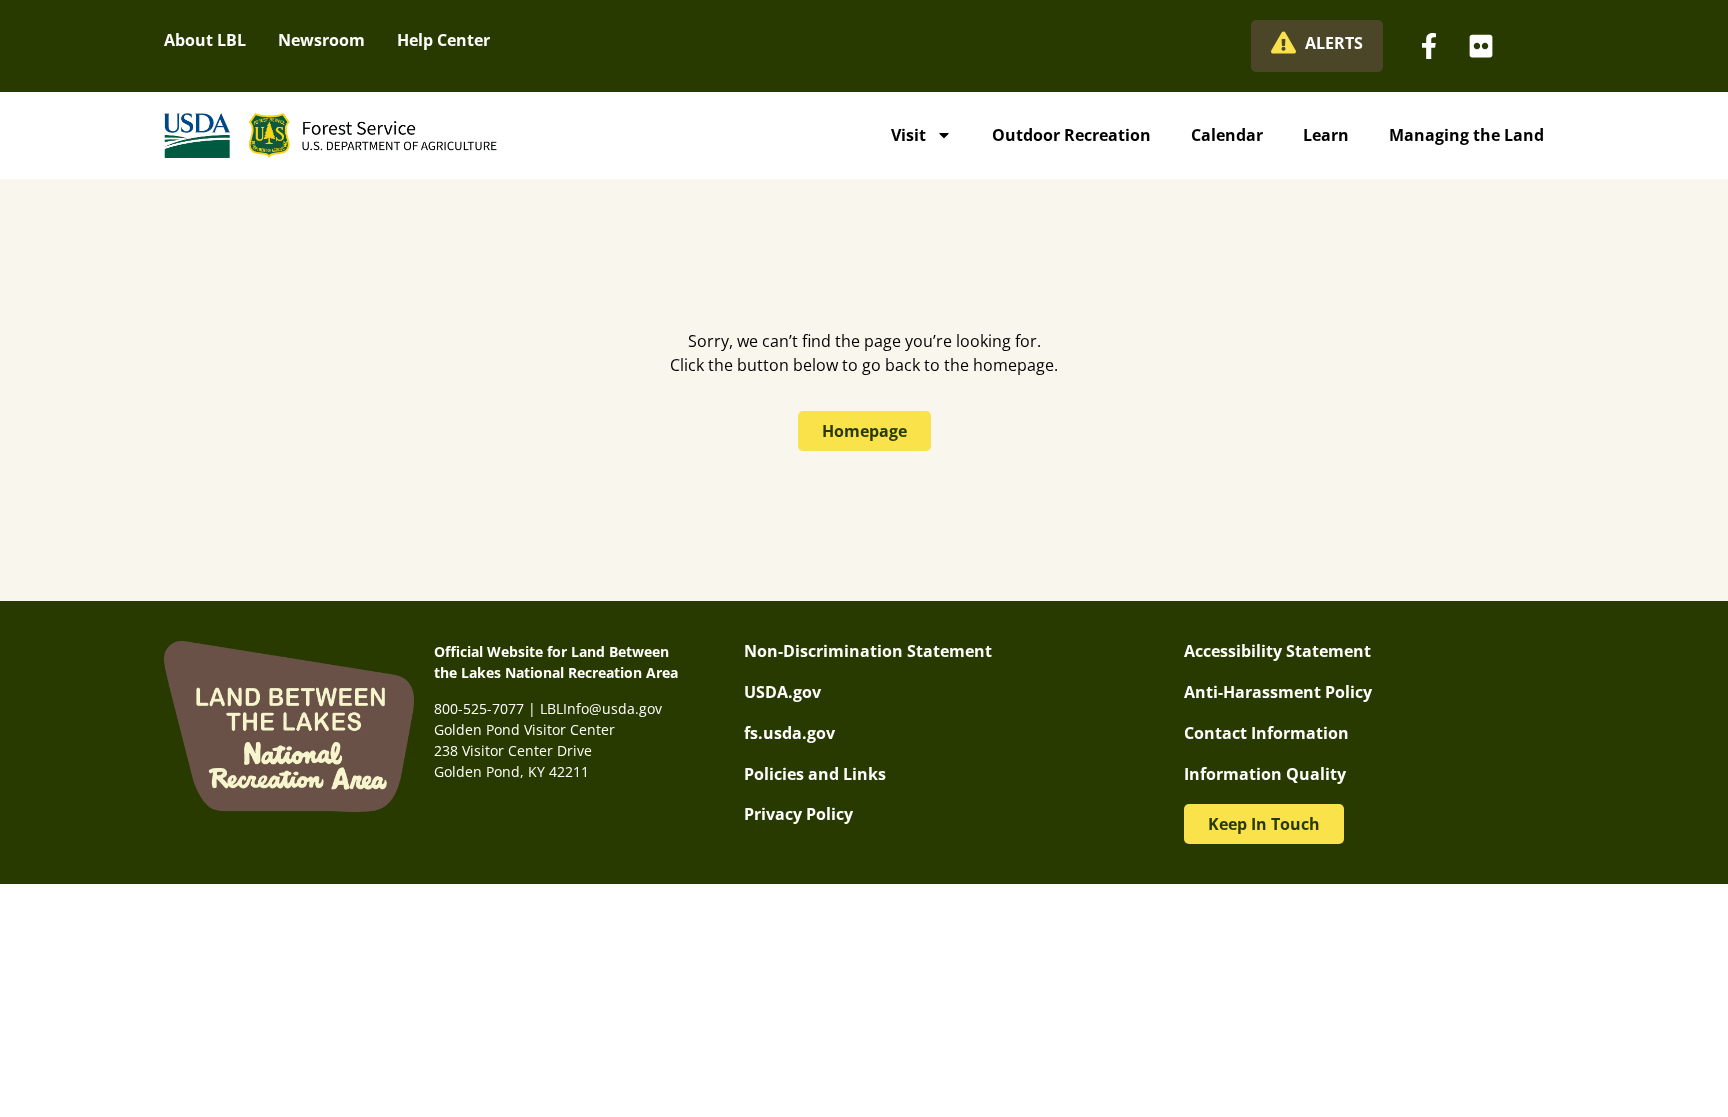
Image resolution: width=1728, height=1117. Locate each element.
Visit (908, 135)
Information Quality (1265, 774)
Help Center (443, 40)
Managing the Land (1466, 135)
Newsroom (321, 40)
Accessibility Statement (1277, 651)
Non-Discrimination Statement (868, 651)
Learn (1326, 135)
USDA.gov (782, 692)
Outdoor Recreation (1071, 135)
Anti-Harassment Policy (1278, 692)
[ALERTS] (1283, 42)
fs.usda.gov (789, 733)
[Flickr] (1481, 46)
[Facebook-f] (1429, 46)
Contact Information (1266, 733)
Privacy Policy (798, 814)
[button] (1264, 824)
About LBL (205, 40)
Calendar (1227, 135)
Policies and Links (815, 774)
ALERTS (1334, 43)
